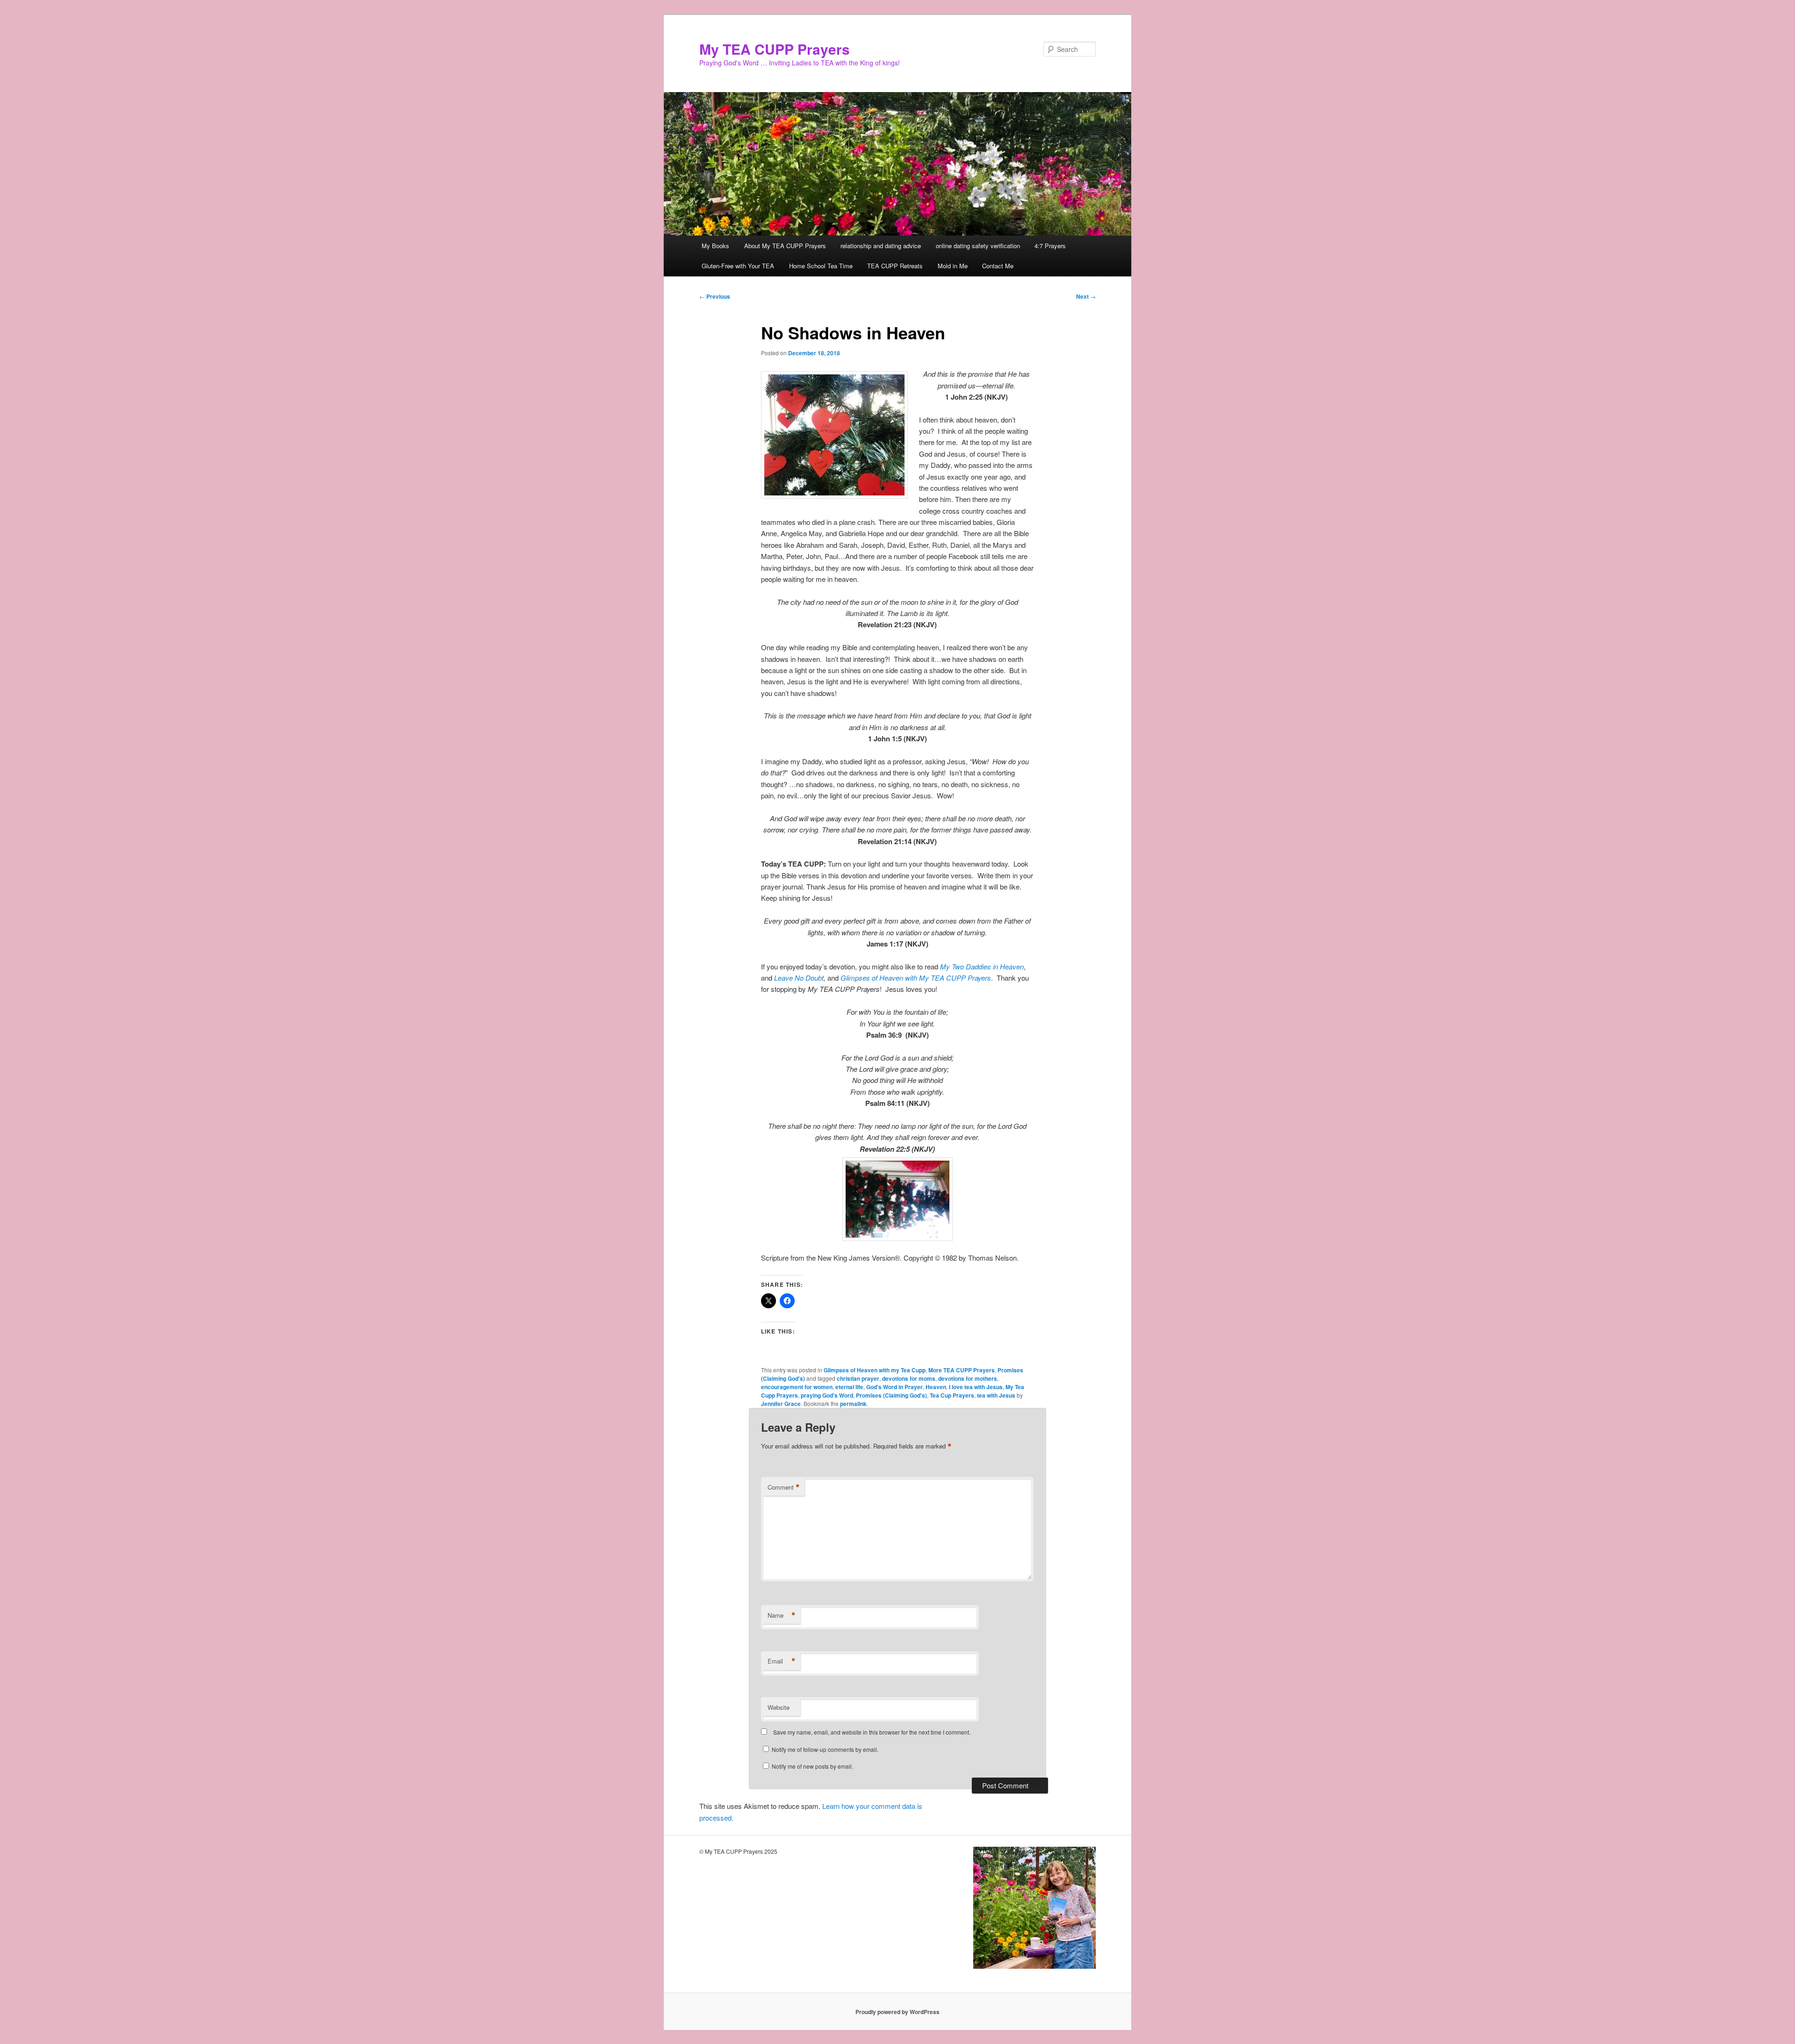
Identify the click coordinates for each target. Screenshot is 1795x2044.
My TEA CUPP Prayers (775, 49)
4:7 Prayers (1050, 246)
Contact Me (998, 266)
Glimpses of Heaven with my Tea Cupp (875, 1370)
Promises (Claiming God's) (891, 1395)
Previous (715, 296)
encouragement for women (797, 1387)
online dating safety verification (978, 246)
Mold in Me (953, 266)
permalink (853, 1404)
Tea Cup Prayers (952, 1395)
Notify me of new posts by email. (812, 1766)
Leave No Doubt (799, 978)
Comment (784, 1487)
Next (1086, 296)
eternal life (849, 1387)
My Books (715, 246)
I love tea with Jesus (976, 1387)
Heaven (936, 1387)
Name (782, 1615)
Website (779, 1707)
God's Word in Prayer (894, 1387)
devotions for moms (909, 1378)
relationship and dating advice (881, 246)
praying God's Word (827, 1395)
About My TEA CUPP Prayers (785, 246)
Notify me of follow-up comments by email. (825, 1749)
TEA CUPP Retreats (895, 266)
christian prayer (858, 1378)
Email (782, 1661)
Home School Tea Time (821, 266)
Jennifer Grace (781, 1404)
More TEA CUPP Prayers (962, 1370)
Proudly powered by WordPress (897, 2012)
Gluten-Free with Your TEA (738, 266)
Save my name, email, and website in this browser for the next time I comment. (872, 1732)
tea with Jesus (996, 1395)
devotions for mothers (968, 1378)
